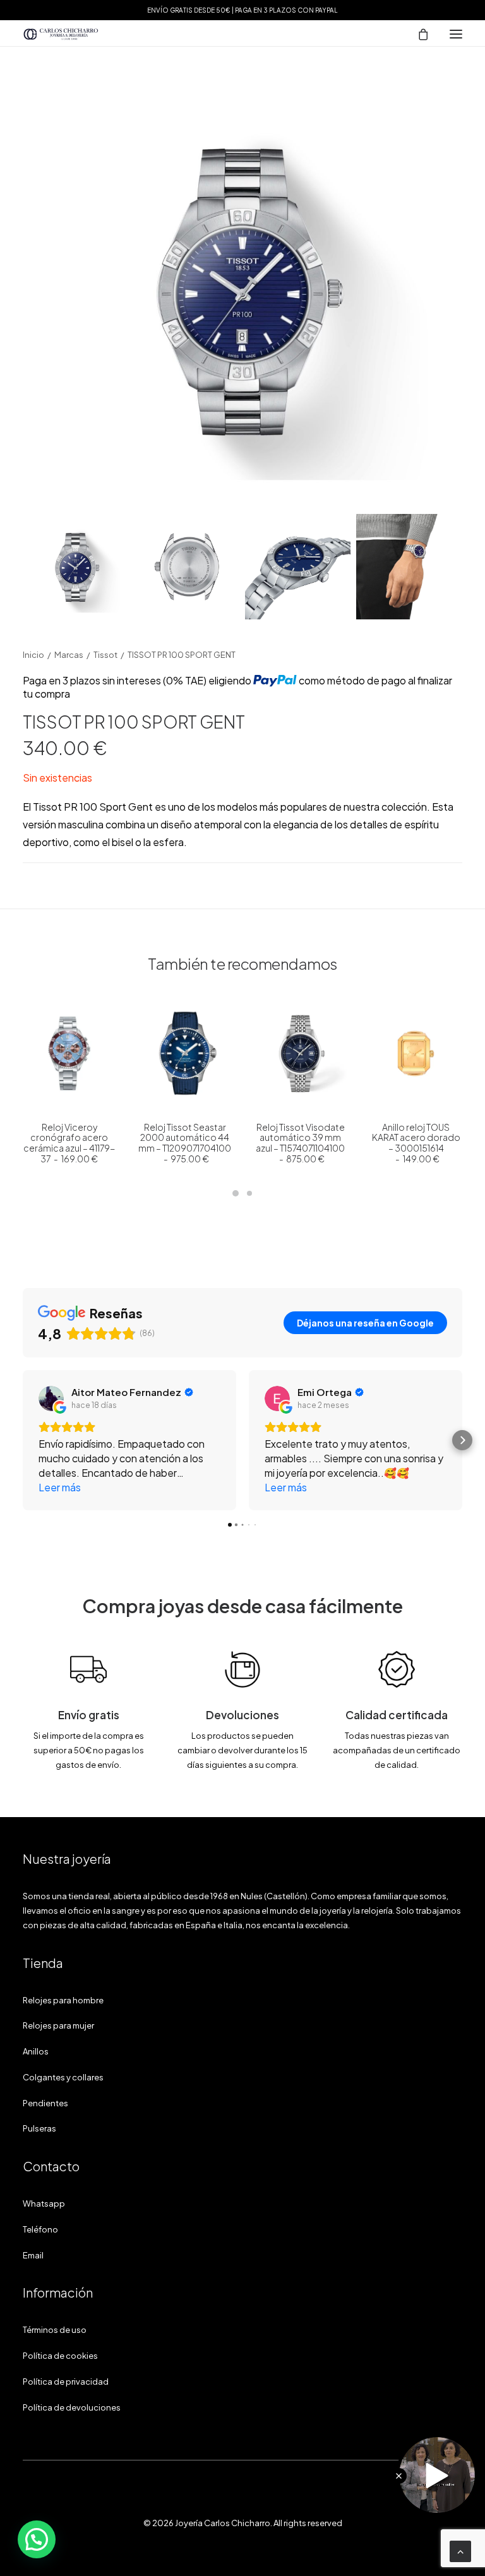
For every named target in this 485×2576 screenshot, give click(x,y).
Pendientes (45, 2103)
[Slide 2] (187, 567)
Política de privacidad (66, 2382)
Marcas (69, 655)
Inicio (33, 655)
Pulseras (39, 2128)
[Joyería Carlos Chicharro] (61, 34)
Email (33, 2255)
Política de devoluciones (72, 2407)
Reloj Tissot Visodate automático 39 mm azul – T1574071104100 (300, 1142)
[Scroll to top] (460, 2550)
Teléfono (40, 2229)
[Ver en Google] (51, 1398)
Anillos (36, 2051)
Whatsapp (44, 2203)
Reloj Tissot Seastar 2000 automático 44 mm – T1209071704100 (185, 1142)
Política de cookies (60, 2356)
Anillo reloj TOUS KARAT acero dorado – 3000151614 (416, 1142)
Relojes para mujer (58, 2025)
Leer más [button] (60, 1487)
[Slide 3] (298, 567)
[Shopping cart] (417, 34)
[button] (456, 34)
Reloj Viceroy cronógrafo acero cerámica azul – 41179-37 (69, 1142)
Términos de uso (55, 2330)
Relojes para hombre (63, 2000)
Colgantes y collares (63, 2077)
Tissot (105, 655)
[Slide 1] (75, 567)
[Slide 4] (409, 567)
